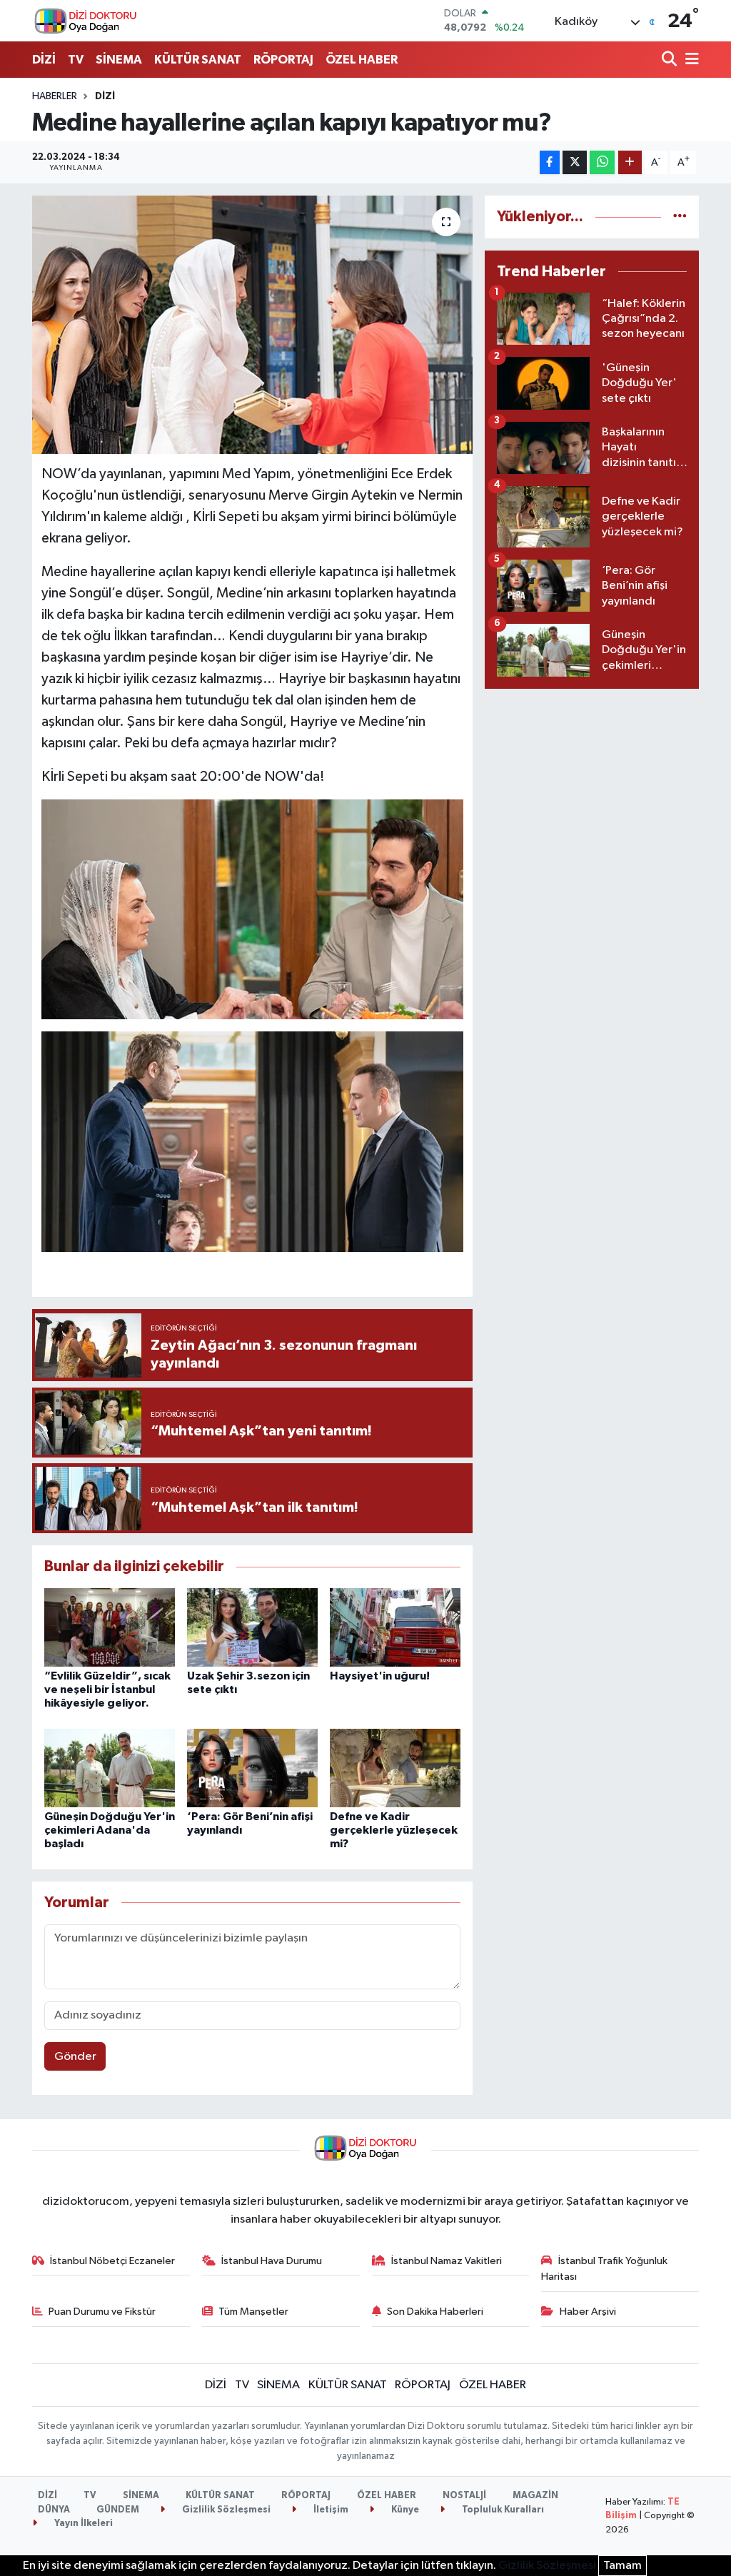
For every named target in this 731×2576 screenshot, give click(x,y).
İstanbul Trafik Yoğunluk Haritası (604, 2269)
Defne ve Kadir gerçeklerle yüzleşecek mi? (394, 1830)
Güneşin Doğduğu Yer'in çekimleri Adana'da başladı (110, 1830)
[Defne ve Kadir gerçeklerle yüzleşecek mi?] (395, 1768)
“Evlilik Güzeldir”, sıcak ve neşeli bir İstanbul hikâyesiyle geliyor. (107, 1689)
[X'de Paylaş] (575, 162)
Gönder (75, 2057)
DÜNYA (54, 2510)
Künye (404, 2510)
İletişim (330, 2510)
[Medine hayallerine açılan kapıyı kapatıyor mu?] (252, 325)
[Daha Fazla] (630, 162)
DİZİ (44, 60)
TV (76, 60)
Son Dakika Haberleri (435, 2312)
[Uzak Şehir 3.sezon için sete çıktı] (252, 1627)
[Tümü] (680, 217)
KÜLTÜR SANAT (198, 60)
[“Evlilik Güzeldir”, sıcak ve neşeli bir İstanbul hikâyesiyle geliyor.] (110, 1627)
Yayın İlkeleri (82, 2524)
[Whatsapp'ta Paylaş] (602, 162)
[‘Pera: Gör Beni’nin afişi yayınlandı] (252, 1768)
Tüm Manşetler (253, 2312)
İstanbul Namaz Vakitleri (447, 2261)
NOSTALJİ (464, 2496)
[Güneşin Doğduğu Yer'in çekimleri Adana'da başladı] (110, 1768)
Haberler (55, 96)
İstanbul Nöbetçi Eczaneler (112, 2261)
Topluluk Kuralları (502, 2510)
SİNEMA (119, 60)
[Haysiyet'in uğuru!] (395, 1627)
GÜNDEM (118, 2510)
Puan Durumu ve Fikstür (102, 2312)
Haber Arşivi (588, 2312)
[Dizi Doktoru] (86, 21)
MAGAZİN (535, 2496)
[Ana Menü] (690, 60)
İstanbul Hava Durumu (272, 2261)
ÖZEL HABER (362, 60)
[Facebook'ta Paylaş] (550, 162)
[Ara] (671, 60)
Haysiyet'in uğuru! (380, 1676)
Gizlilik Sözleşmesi (225, 2510)
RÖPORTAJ (283, 60)
